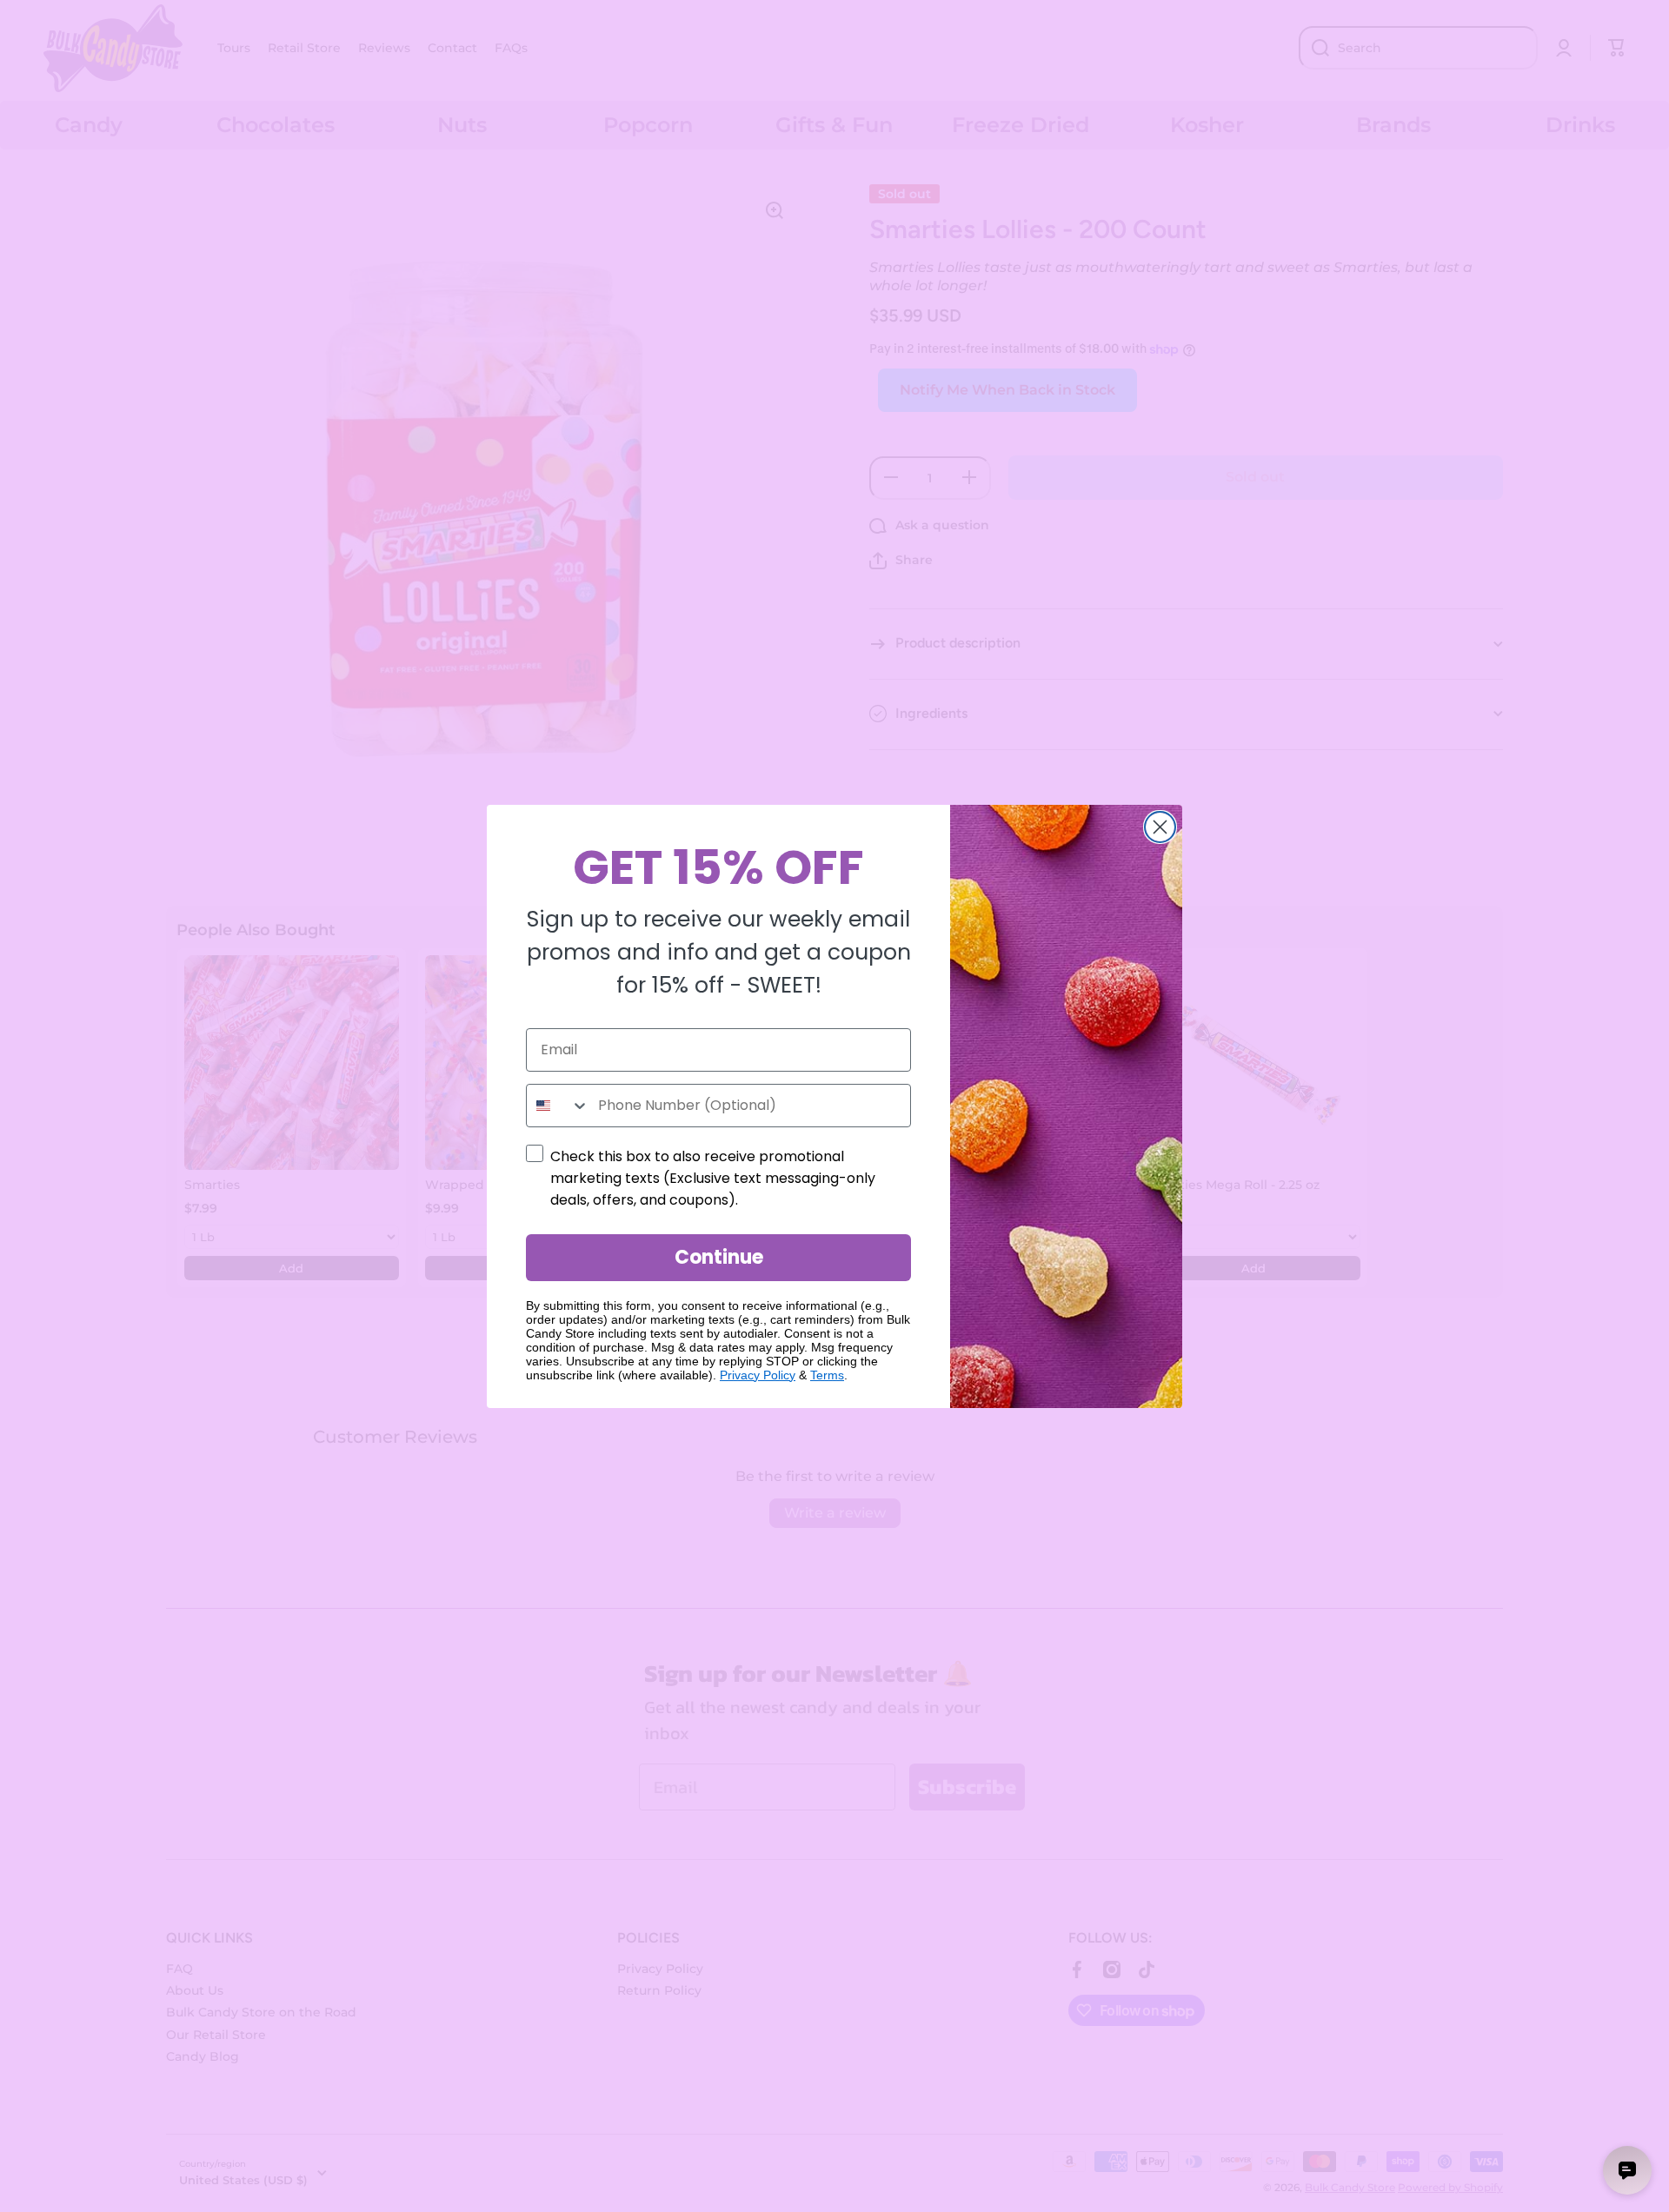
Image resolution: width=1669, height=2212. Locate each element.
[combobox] (558, 1106)
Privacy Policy (758, 1375)
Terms (827, 1375)
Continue (719, 1257)
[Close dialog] (1160, 827)
